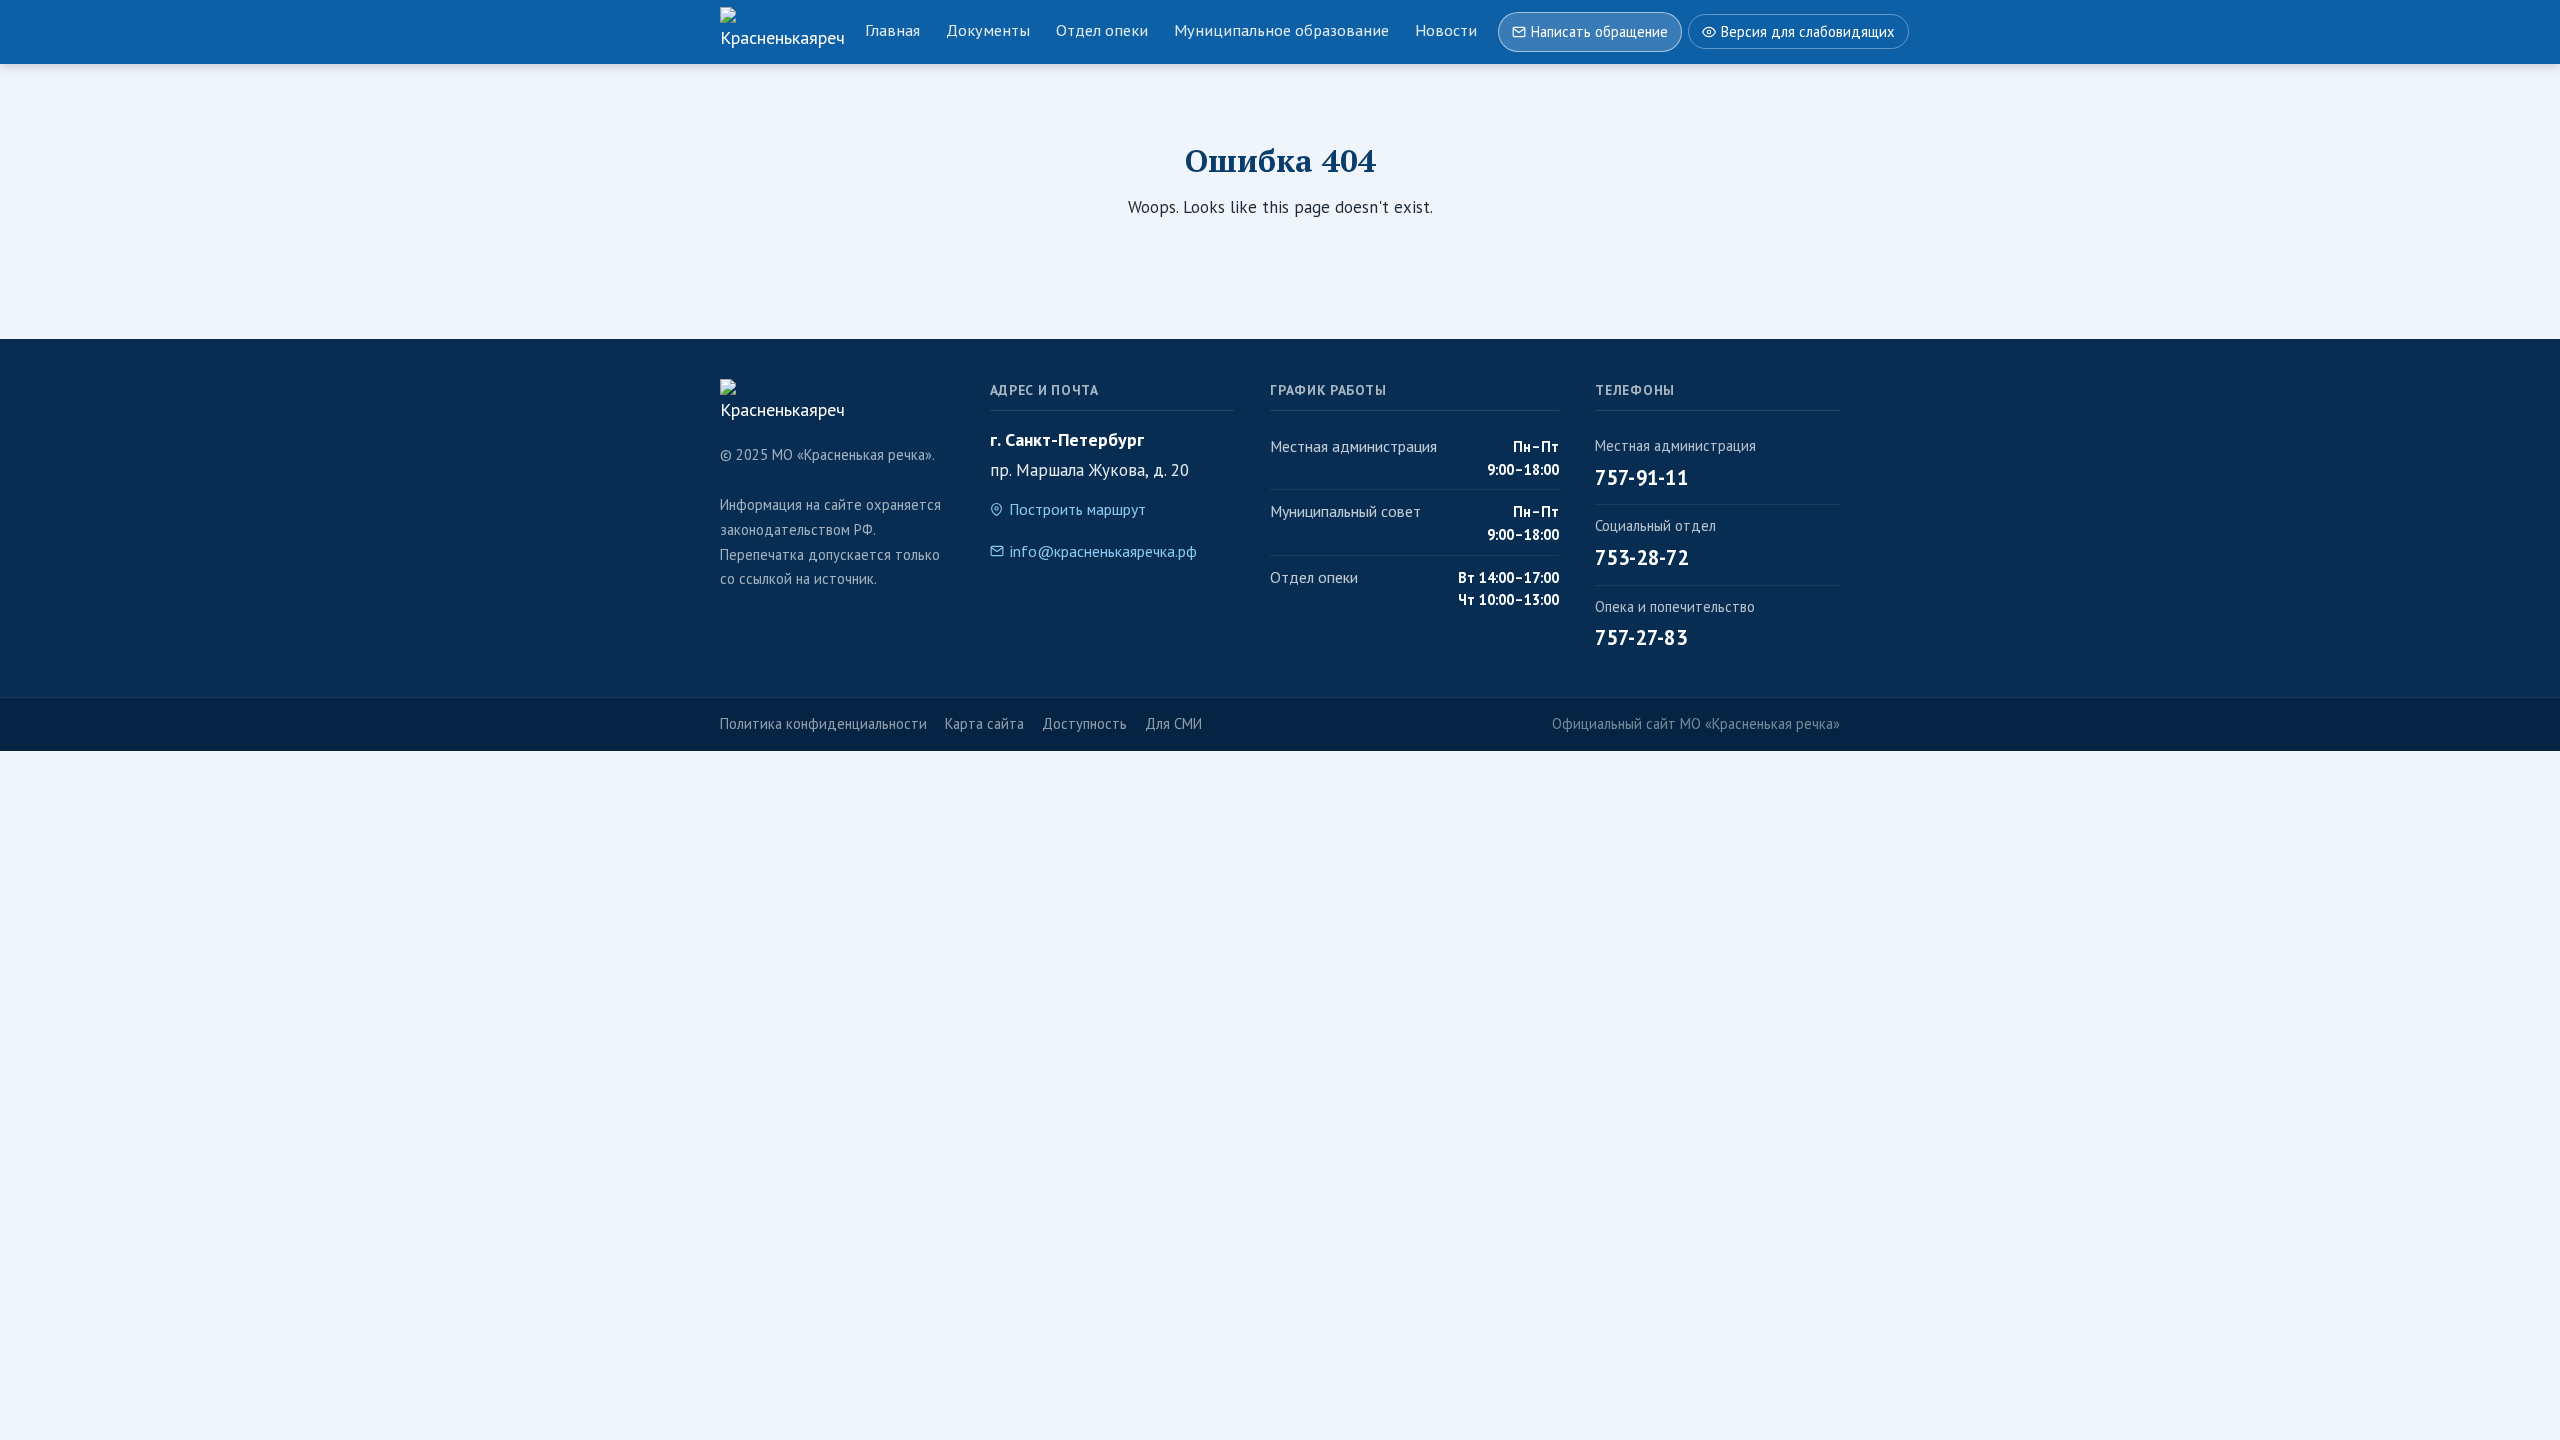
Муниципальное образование (1281, 30)
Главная (892, 30)
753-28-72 (1642, 557)
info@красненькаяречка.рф (1103, 551)
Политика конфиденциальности (823, 723)
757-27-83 (1641, 637)
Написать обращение (1599, 31)
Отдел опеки (1102, 30)
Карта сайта (984, 723)
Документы (988, 30)
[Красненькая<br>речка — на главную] (782, 32)
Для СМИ (1173, 723)
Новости (1446, 30)
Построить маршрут (1077, 509)
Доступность (1084, 723)
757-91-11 (1641, 477)
